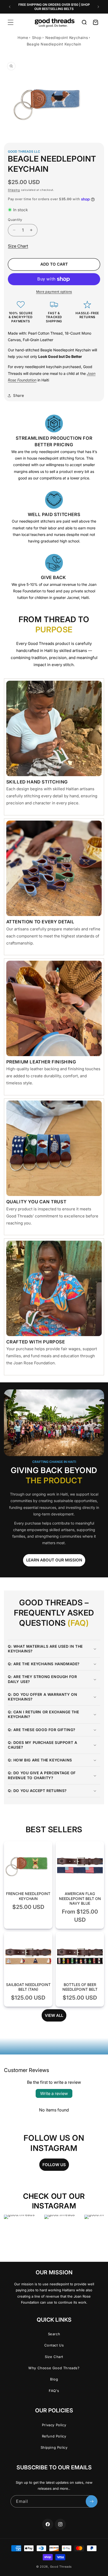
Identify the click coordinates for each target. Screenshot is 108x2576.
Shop (37, 38)
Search (54, 2334)
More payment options (54, 292)
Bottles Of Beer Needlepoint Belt (80, 1987)
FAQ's (54, 2391)
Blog (54, 2379)
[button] (10, 22)
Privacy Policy (54, 2425)
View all (54, 2015)
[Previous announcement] (10, 7)
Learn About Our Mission (54, 1560)
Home (23, 38)
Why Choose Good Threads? (54, 2368)
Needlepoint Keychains (67, 38)
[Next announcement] (98, 7)
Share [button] (18, 395)
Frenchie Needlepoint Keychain (28, 1896)
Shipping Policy (54, 2447)
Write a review (54, 2093)
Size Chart (18, 246)
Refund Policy (54, 2436)
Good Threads (61, 2567)
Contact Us (54, 2345)
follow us (54, 2165)
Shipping (14, 190)
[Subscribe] (91, 2501)
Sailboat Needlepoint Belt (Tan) (28, 1987)
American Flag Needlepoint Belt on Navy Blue (80, 1898)
